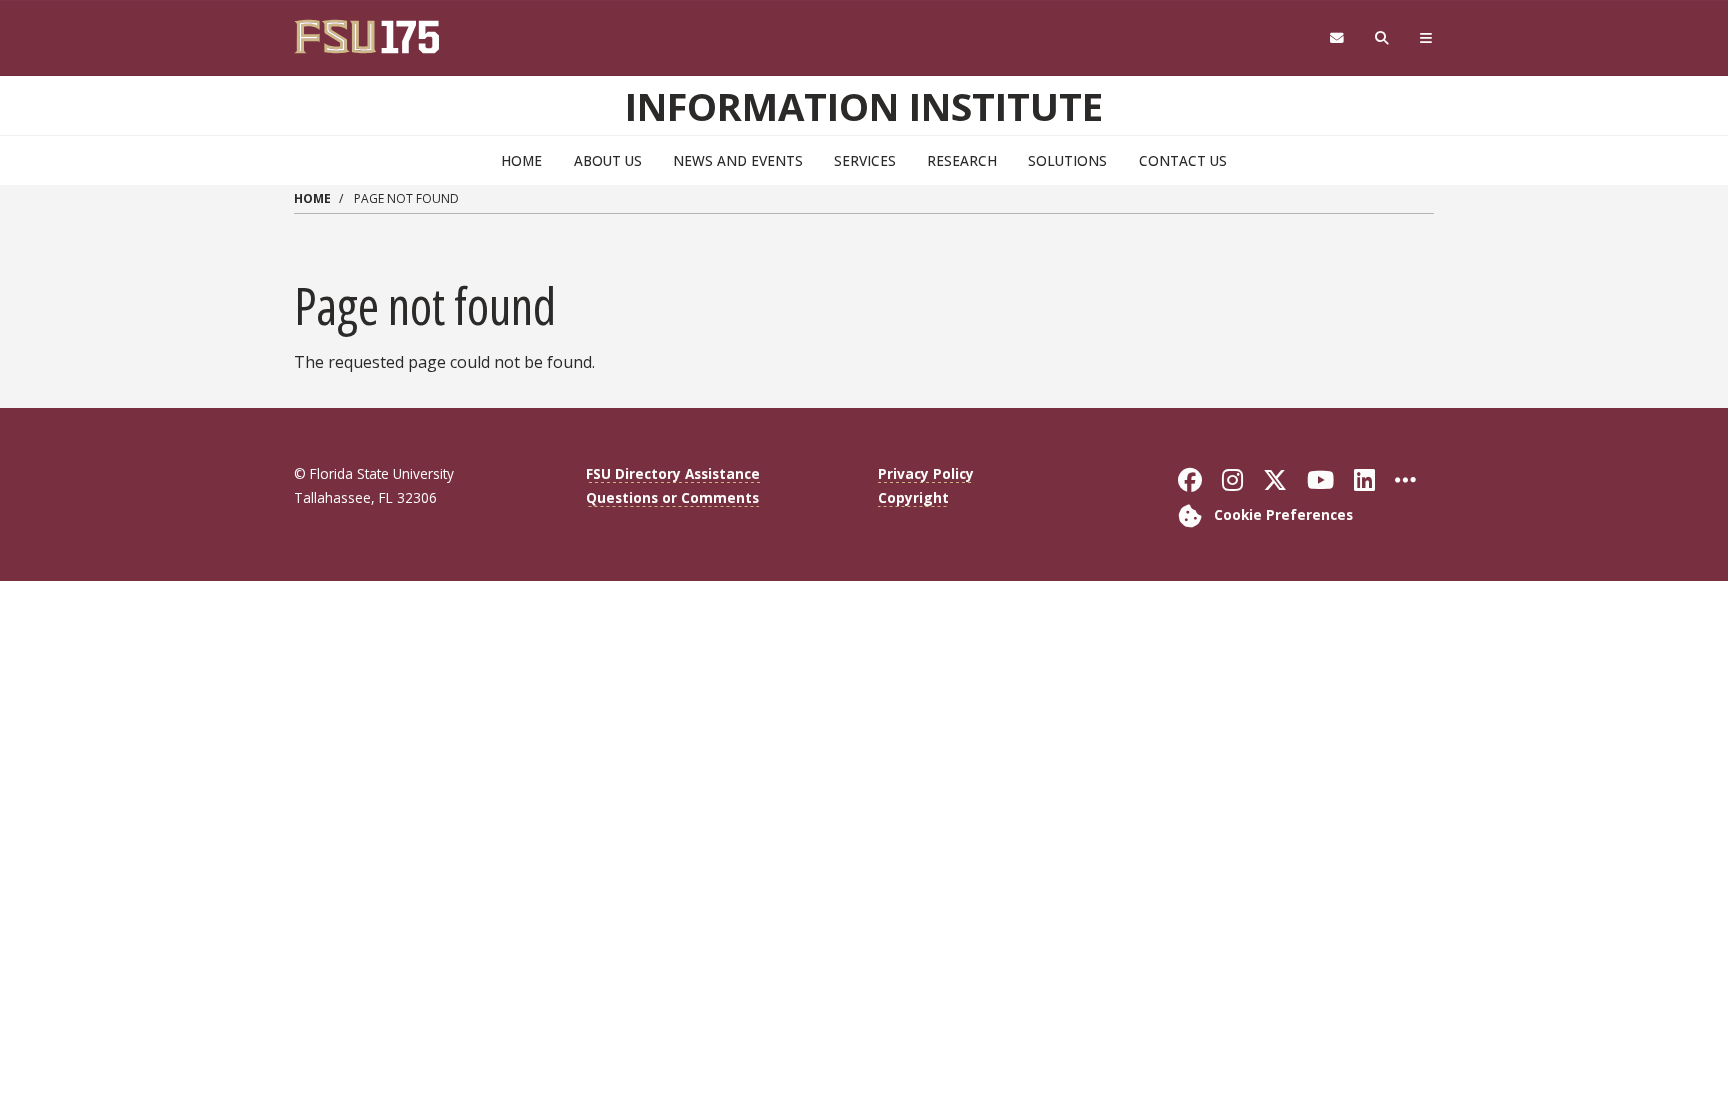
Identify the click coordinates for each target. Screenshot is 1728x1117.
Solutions (1067, 160)
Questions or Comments (672, 497)
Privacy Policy (926, 473)
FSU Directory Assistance (673, 473)
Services (865, 160)
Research (962, 160)
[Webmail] (1336, 38)
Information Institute (864, 106)
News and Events (738, 160)
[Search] (1382, 38)
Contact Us (1183, 160)
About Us (608, 160)
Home (521, 160)
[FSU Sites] (1426, 38)
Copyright (913, 497)
